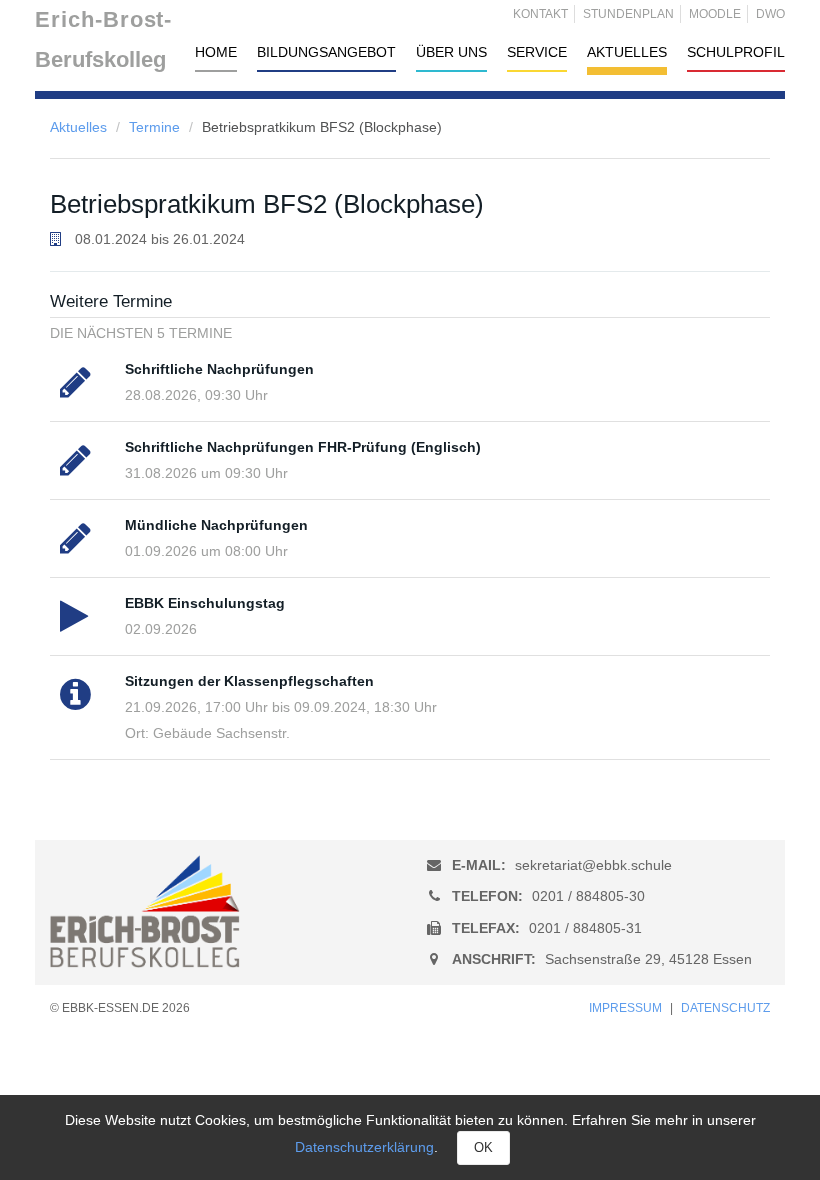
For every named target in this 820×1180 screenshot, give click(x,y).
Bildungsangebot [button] (326, 52)
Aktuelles (78, 127)
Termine (154, 127)
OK (483, 1147)
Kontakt (540, 14)
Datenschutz (725, 1008)
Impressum (625, 1008)
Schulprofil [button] (736, 52)
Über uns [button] (451, 52)
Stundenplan (628, 14)
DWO (770, 14)
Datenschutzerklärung (364, 1147)
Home (216, 52)
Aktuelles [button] (627, 52)
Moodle (715, 14)
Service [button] (537, 52)
